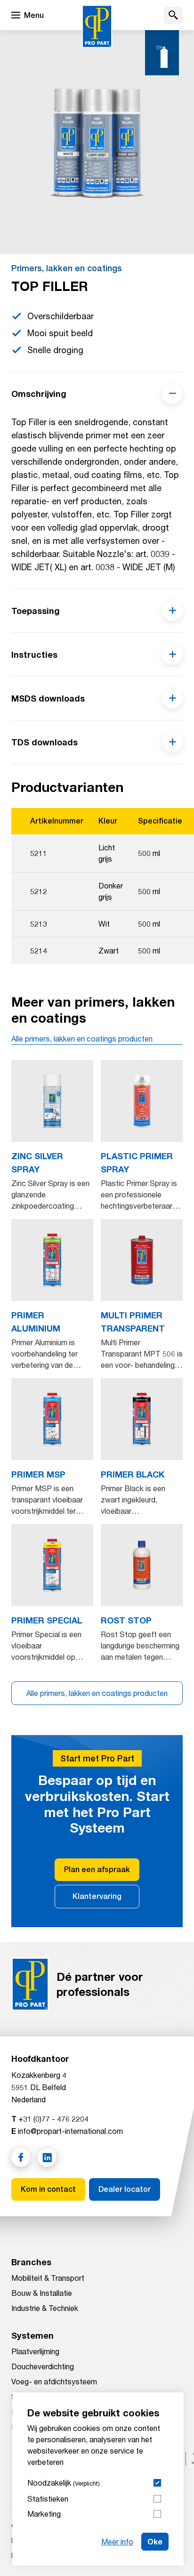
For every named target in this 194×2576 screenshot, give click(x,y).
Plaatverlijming (35, 2351)
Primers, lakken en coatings (67, 268)
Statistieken (48, 2499)
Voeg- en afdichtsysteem (54, 2381)
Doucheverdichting (43, 2366)
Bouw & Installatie (42, 2293)
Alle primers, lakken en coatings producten (82, 1038)
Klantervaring (97, 1896)
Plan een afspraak (97, 1869)
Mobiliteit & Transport (48, 2278)
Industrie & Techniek (45, 2308)
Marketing (44, 2514)
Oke (155, 2541)
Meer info (117, 2541)
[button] (173, 15)
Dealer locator (125, 2189)
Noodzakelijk (64, 2483)
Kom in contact (48, 2189)
